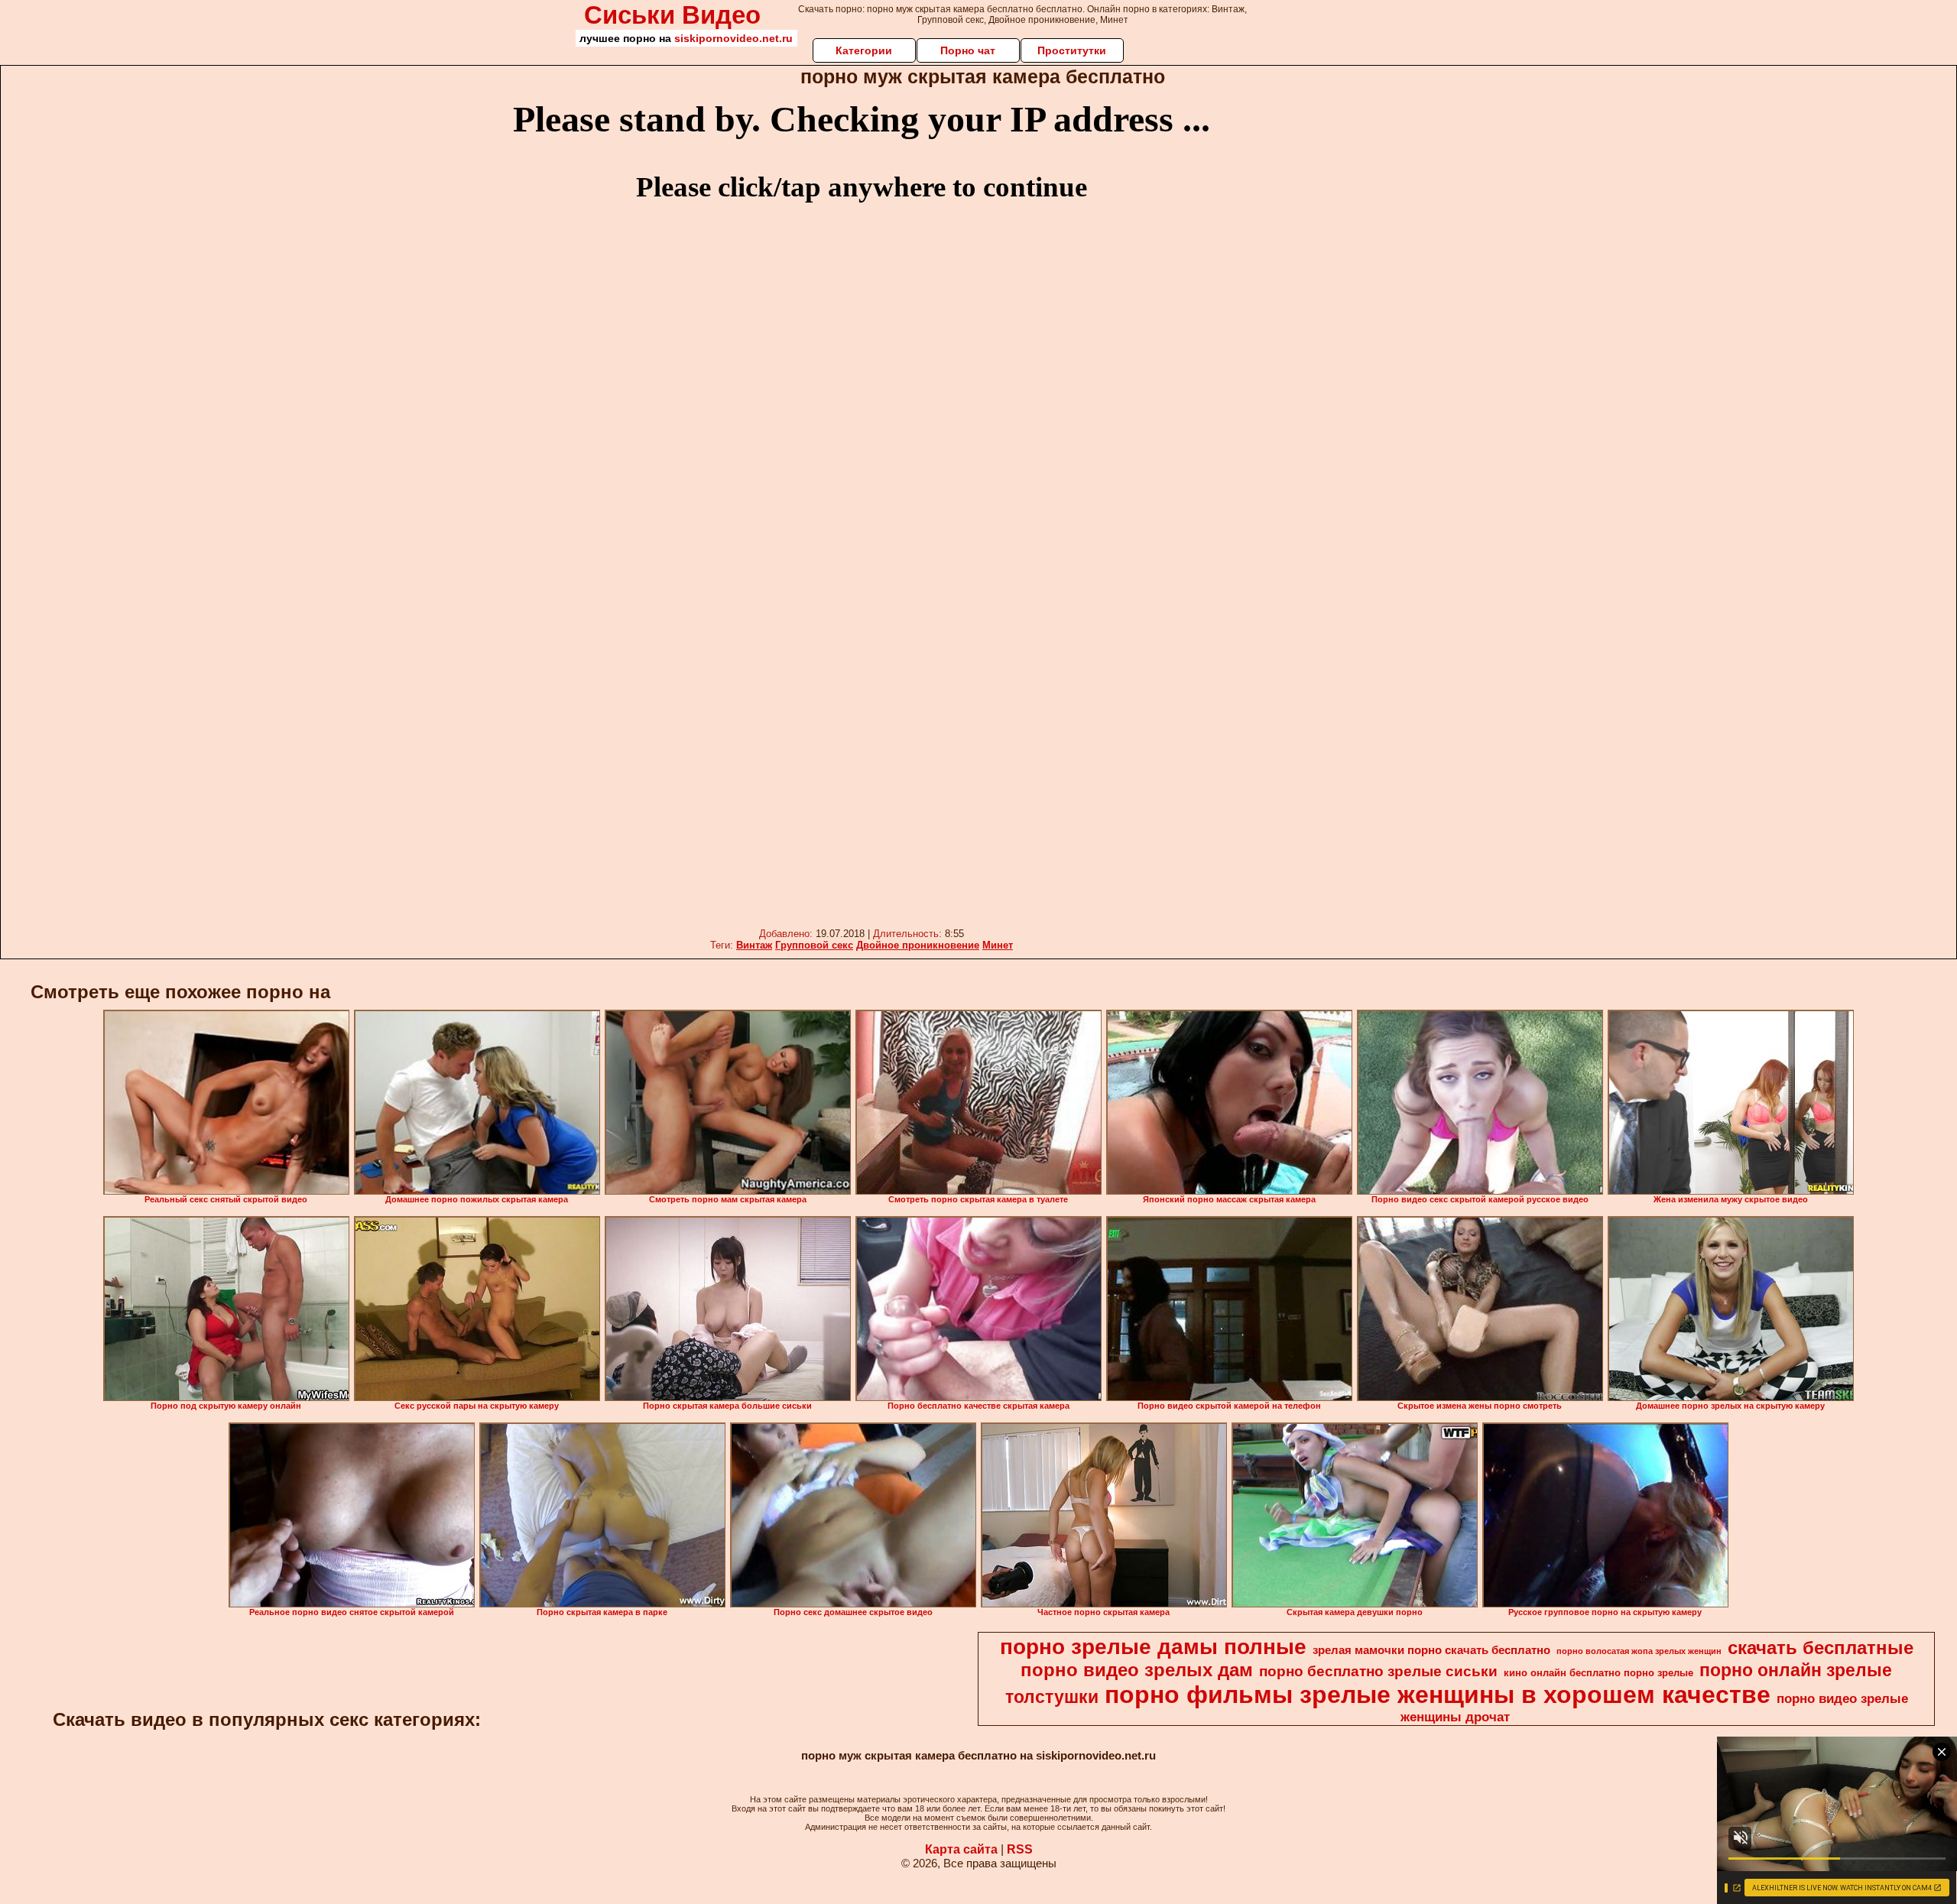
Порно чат (968, 50)
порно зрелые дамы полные (1153, 1647)
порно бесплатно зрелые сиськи (1378, 1671)
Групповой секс (814, 945)
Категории (864, 50)
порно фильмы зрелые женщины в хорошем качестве (1438, 1695)
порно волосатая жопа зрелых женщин (1639, 1651)
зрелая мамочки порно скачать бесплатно (1431, 1650)
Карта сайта (961, 1849)
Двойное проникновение (918, 945)
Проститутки (1072, 50)
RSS (1020, 1849)
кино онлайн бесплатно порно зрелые (1598, 1673)
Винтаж (754, 945)
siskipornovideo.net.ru (733, 38)
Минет (998, 945)
